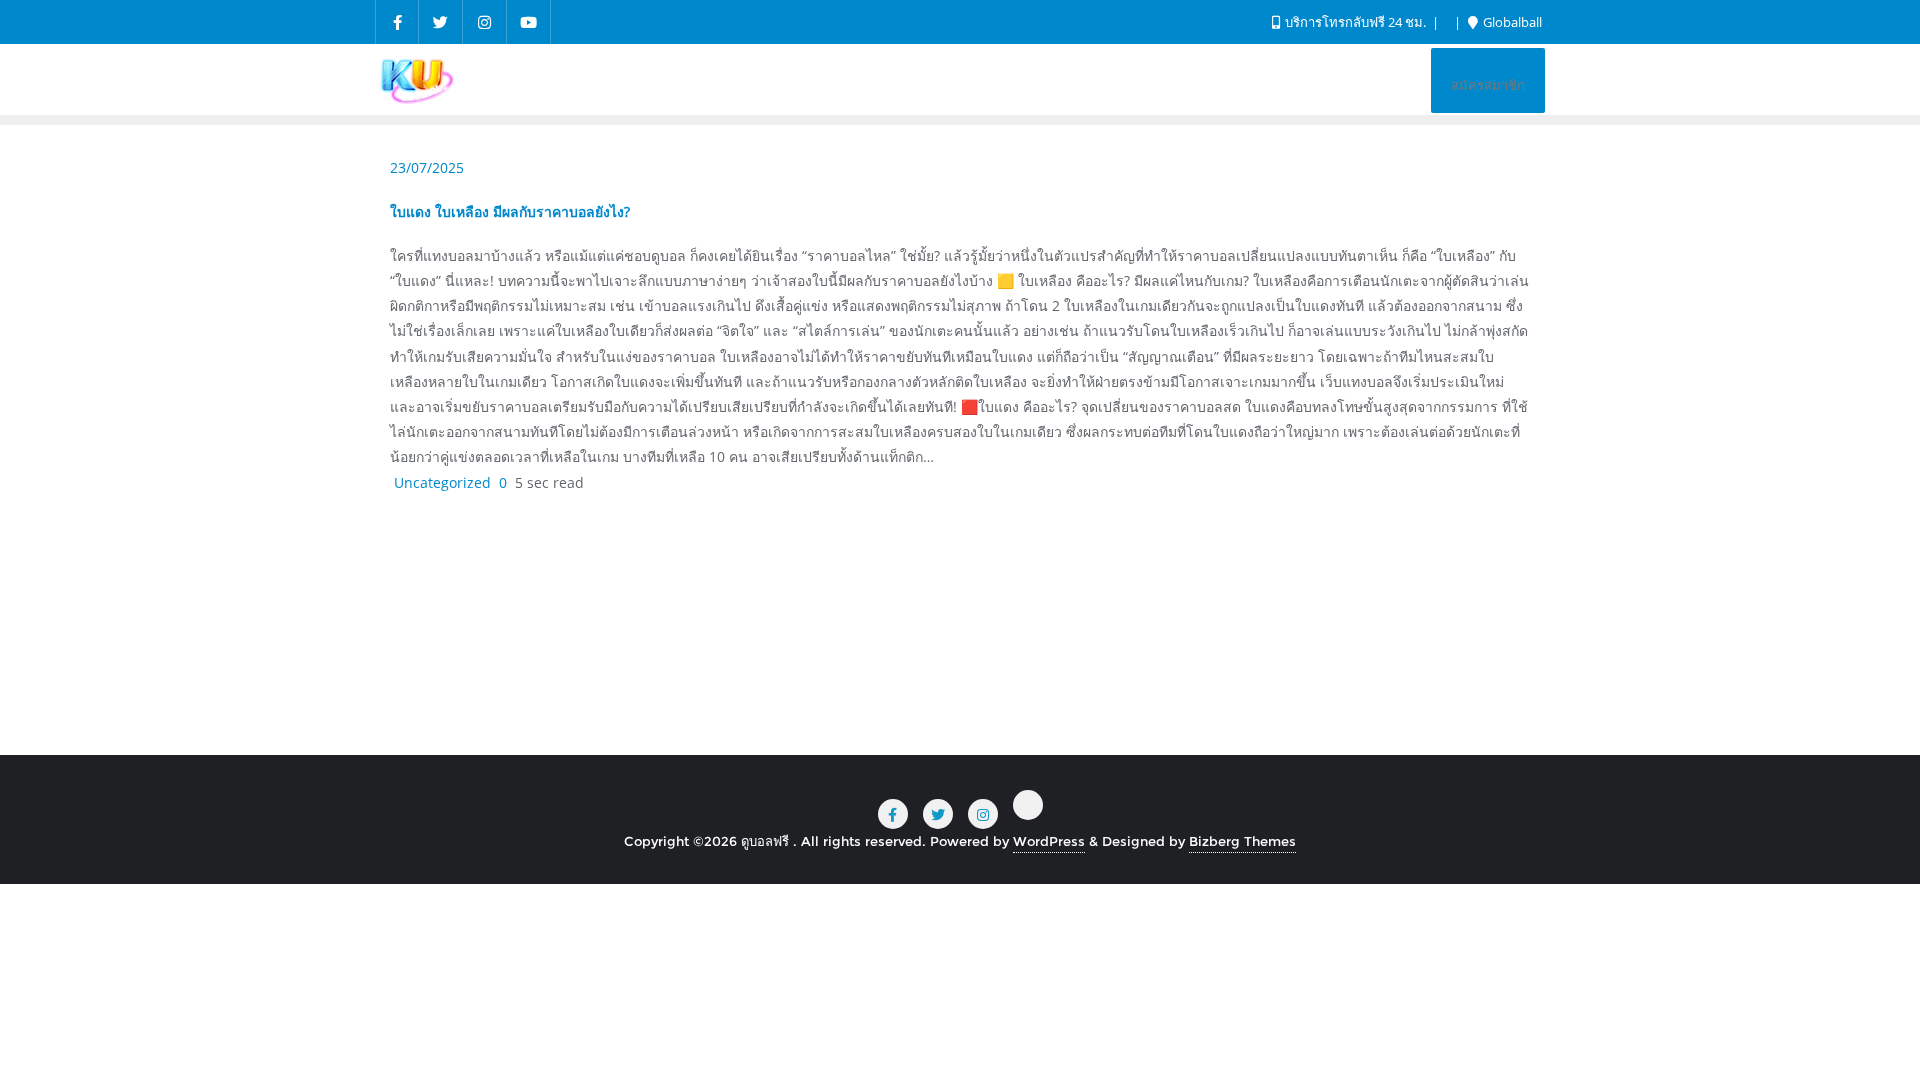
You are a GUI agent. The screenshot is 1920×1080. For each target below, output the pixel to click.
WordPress (1049, 841)
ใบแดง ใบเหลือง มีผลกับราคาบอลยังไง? (510, 211)
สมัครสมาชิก (1488, 85)
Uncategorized (440, 482)
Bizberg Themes (1242, 841)
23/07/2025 (427, 167)
